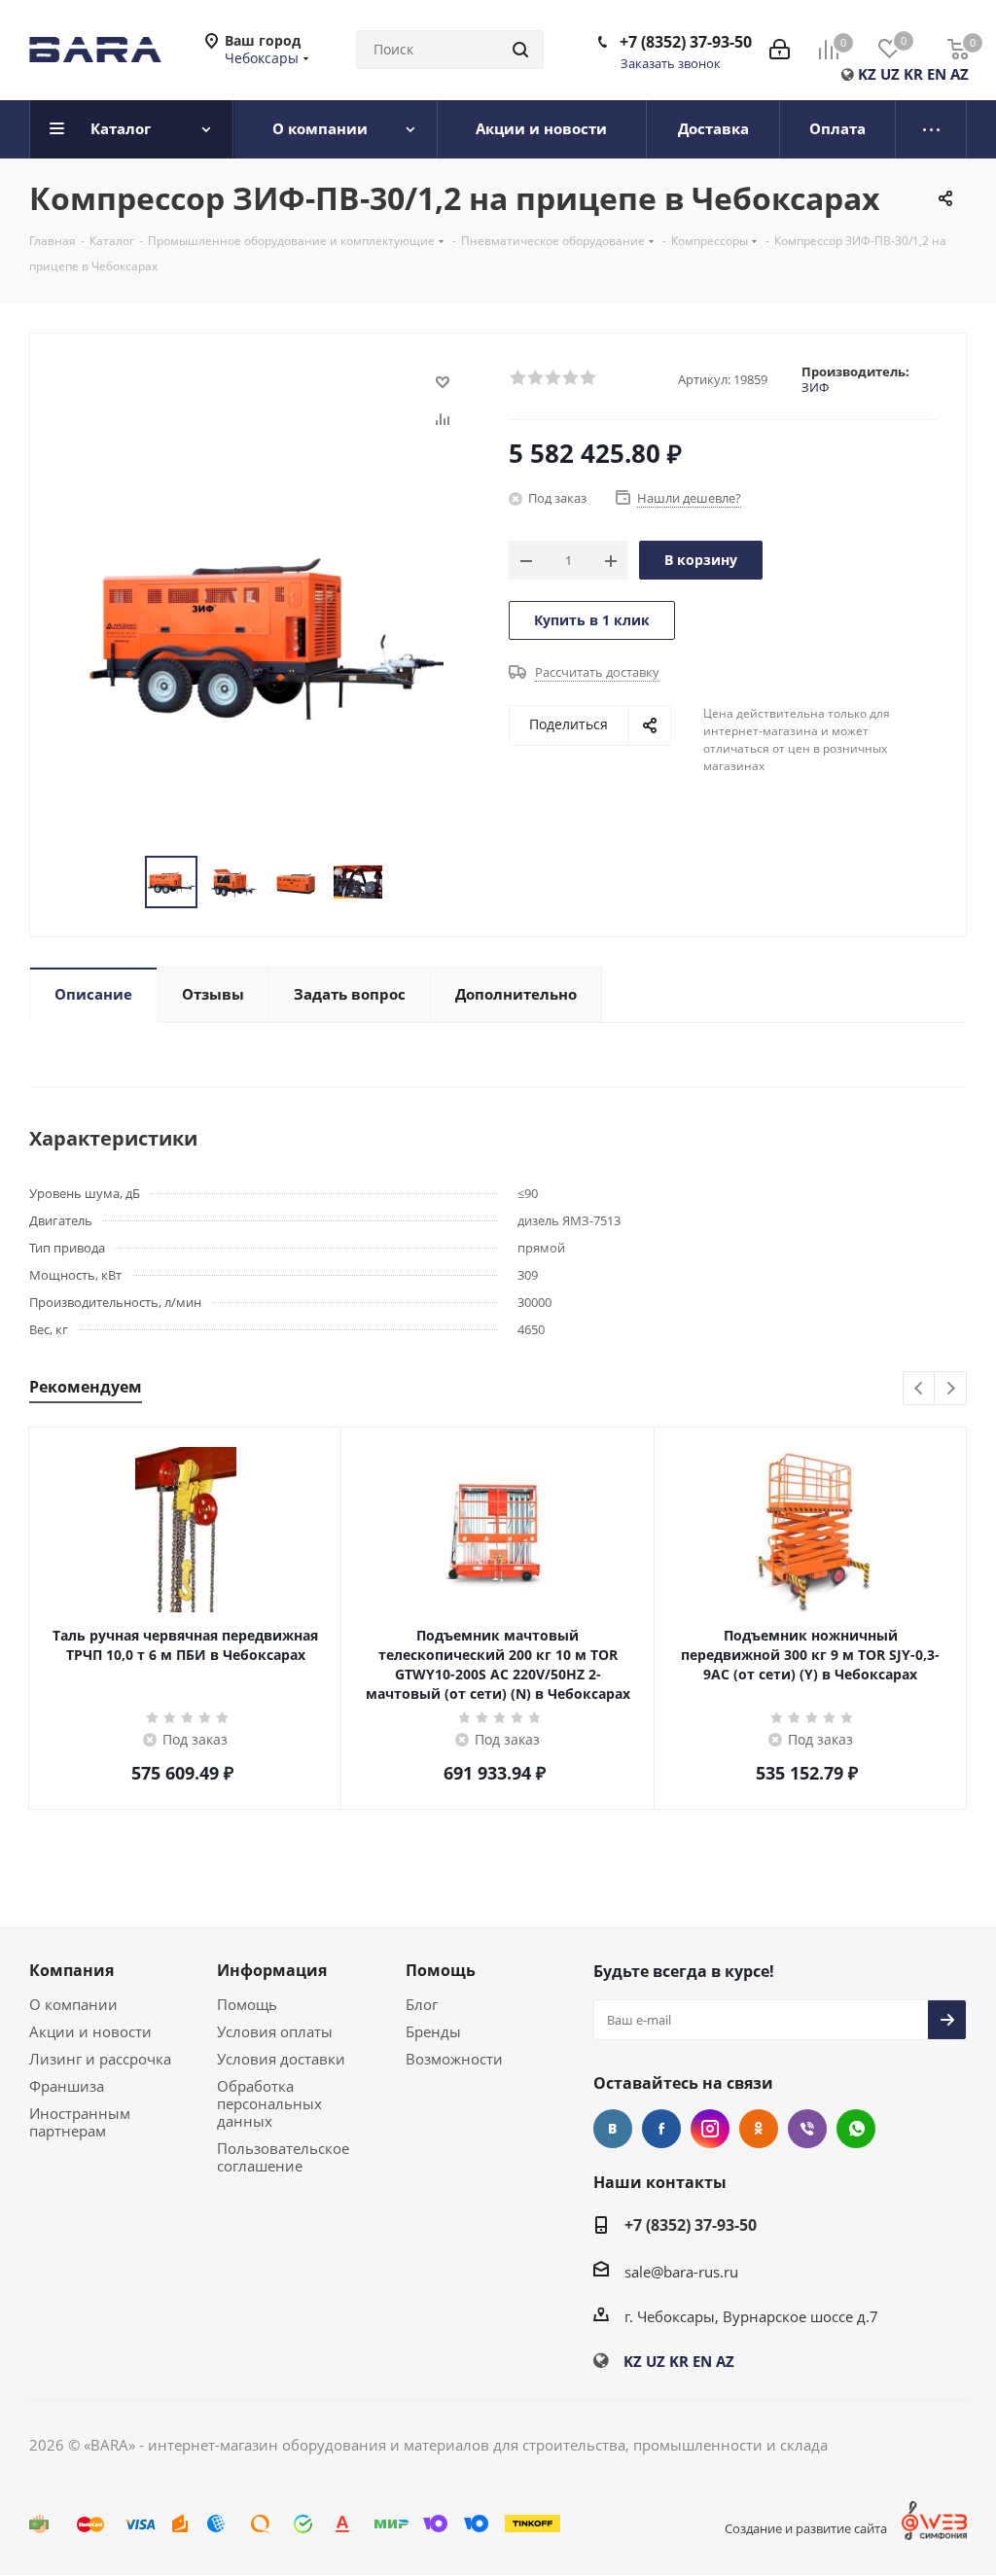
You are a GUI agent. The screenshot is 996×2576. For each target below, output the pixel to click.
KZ (867, 74)
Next (951, 1389)
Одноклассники (759, 2129)
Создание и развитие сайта (806, 2528)
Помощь (247, 2004)
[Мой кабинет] (780, 50)
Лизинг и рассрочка (100, 2059)
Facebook (661, 2129)
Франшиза (67, 2086)
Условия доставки (281, 2059)
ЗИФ (815, 387)
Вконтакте (613, 2129)
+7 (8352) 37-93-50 (686, 42)
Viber (807, 2129)
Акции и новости (90, 2031)
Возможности (454, 2059)
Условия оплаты (275, 2031)
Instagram (710, 2129)
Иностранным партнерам (80, 2122)
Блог (422, 2004)
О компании (73, 2004)
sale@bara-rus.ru (681, 2272)
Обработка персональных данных (269, 2103)
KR (913, 74)
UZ (890, 74)
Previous (920, 1389)
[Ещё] (931, 129)
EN (937, 74)
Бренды (433, 2031)
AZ (960, 74)
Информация (272, 1970)
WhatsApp (856, 2129)
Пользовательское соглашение (283, 2157)
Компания (71, 1970)
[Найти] (520, 50)
